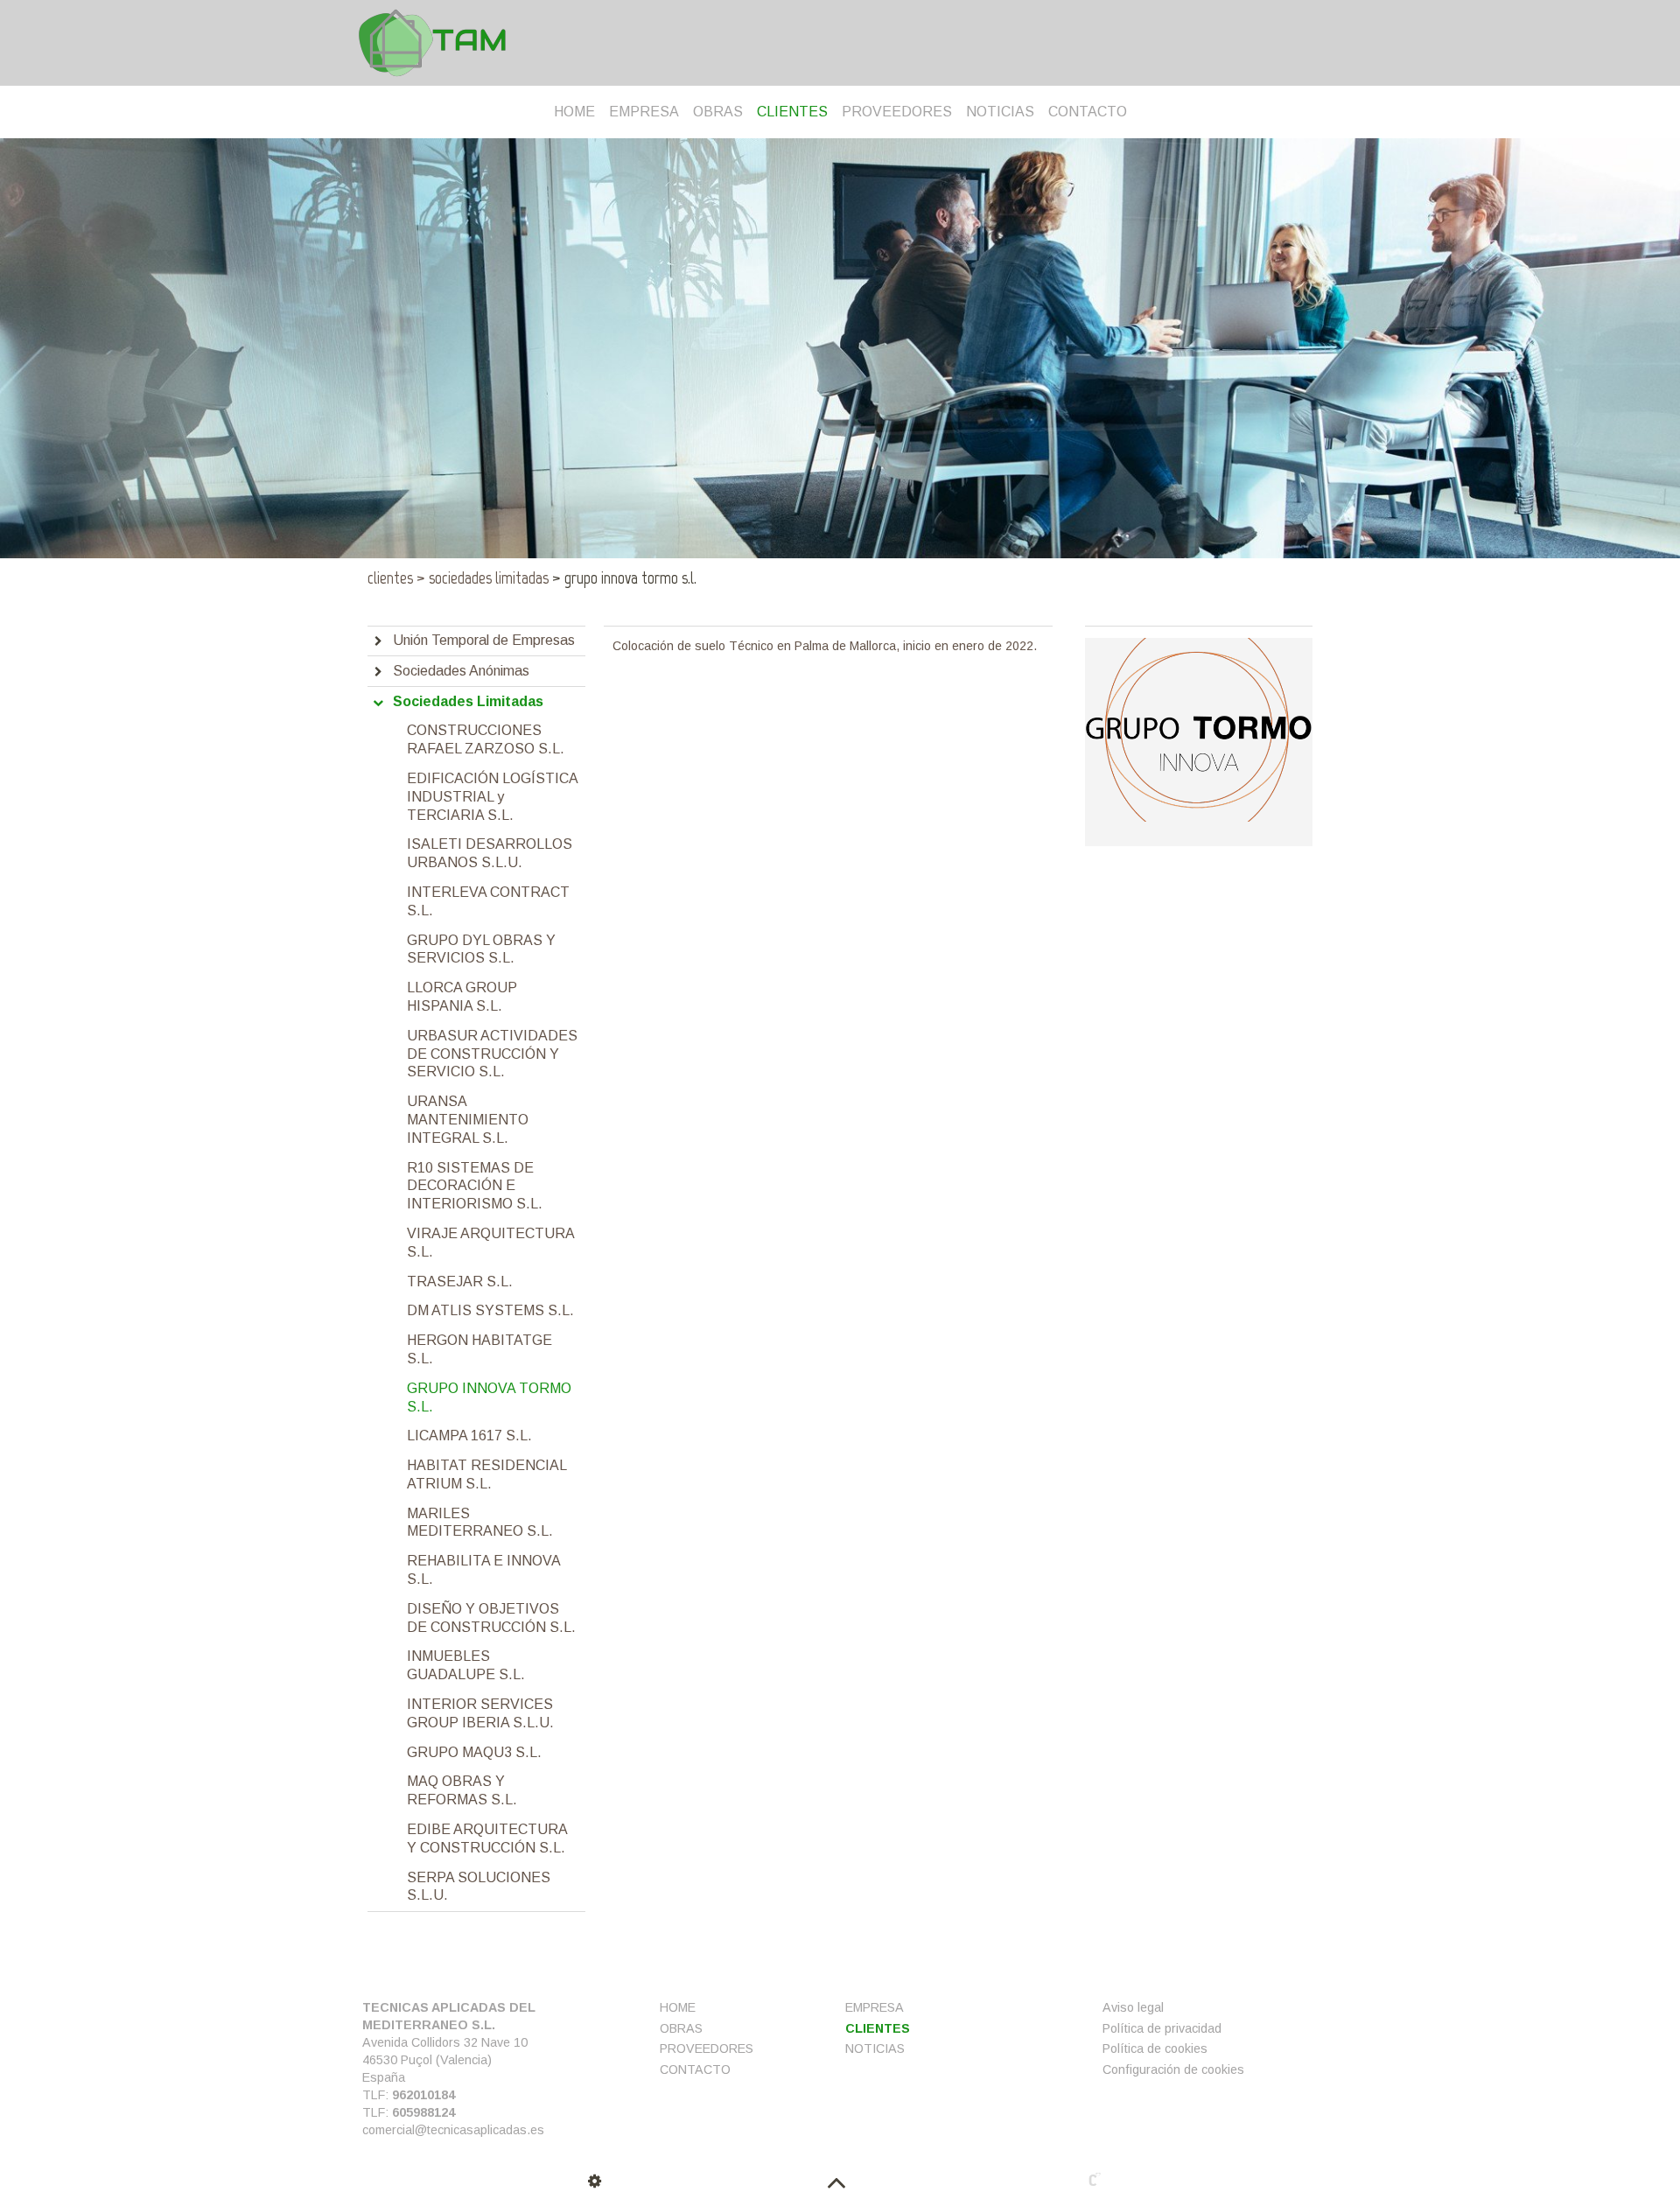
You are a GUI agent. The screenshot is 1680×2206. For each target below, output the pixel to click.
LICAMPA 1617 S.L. (469, 1436)
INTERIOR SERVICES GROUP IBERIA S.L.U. (480, 1713)
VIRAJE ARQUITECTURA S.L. (490, 1243)
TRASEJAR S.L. (460, 1282)
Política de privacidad (1162, 2028)
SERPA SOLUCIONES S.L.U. (479, 1887)
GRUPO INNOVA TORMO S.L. (489, 1397)
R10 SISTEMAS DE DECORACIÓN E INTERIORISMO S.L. (475, 1186)
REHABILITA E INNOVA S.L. (483, 1570)
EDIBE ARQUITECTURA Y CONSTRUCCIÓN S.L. (487, 1838)
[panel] (597, 2181)
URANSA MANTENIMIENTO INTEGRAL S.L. (468, 1120)
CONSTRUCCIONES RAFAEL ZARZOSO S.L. (486, 739)
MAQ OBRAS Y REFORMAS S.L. (462, 1790)
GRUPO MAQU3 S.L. (474, 1752)
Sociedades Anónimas (461, 671)
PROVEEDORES (897, 112)
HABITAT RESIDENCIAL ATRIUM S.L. (486, 1474)
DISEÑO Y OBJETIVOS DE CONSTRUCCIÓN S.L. (491, 1618)
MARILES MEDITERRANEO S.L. (480, 1523)
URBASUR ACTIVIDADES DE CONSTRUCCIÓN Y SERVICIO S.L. (492, 1054)
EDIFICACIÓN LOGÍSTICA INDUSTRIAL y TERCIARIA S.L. (492, 797)
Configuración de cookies (1173, 2069)
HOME (574, 112)
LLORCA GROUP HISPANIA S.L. (462, 997)
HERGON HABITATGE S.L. (479, 1349)
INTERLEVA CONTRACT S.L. (488, 901)
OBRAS (718, 112)
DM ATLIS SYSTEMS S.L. (490, 1310)
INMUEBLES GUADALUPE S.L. (466, 1665)
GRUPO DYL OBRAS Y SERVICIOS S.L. (481, 949)
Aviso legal (1133, 2007)
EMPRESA (644, 112)
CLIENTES (792, 112)
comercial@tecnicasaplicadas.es (453, 2130)
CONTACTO (1088, 112)
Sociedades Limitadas (483, 578)
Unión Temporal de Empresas (484, 640)
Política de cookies (1155, 2048)
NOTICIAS (1000, 112)
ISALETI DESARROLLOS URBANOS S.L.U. (490, 853)
